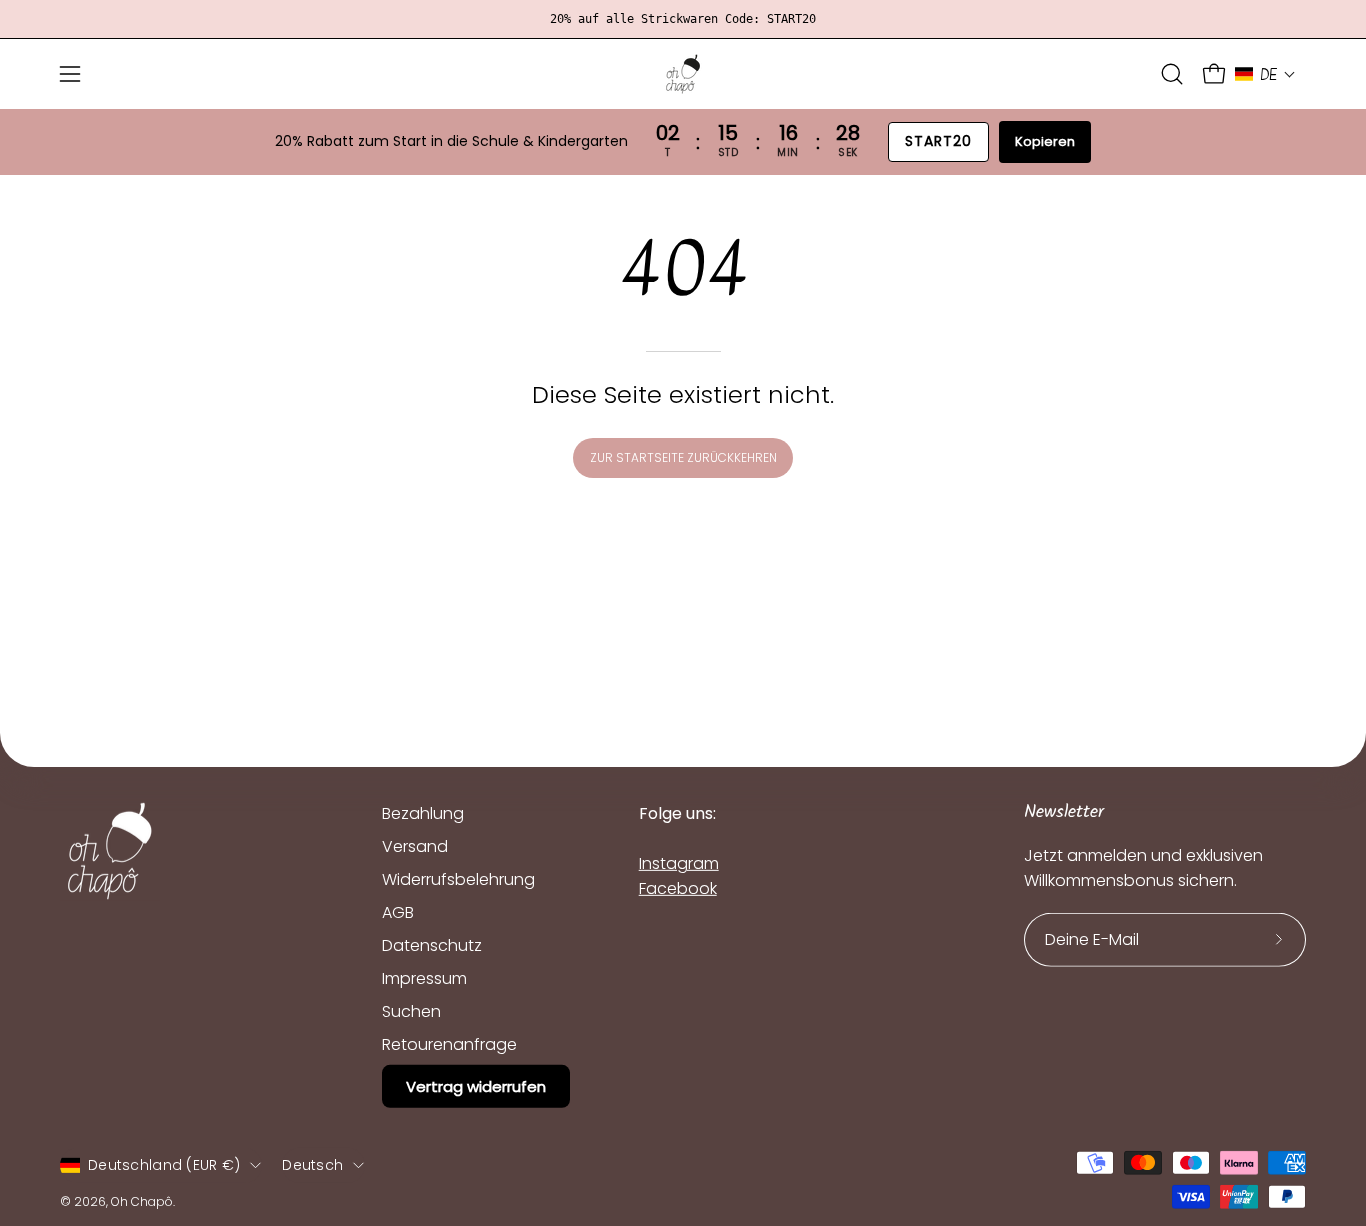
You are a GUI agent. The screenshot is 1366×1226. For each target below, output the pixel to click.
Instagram (679, 863)
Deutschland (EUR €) (164, 1165)
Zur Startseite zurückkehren (683, 457)
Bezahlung (423, 813)
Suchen (411, 1011)
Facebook (678, 888)
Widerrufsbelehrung (458, 879)
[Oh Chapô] (683, 74)
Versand (415, 846)
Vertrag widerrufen (476, 1086)
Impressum (424, 978)
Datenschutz (432, 945)
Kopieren (1045, 141)
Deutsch (312, 1165)
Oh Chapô (142, 1200)
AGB (398, 912)
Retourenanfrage (449, 1044)
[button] (1172, 74)
